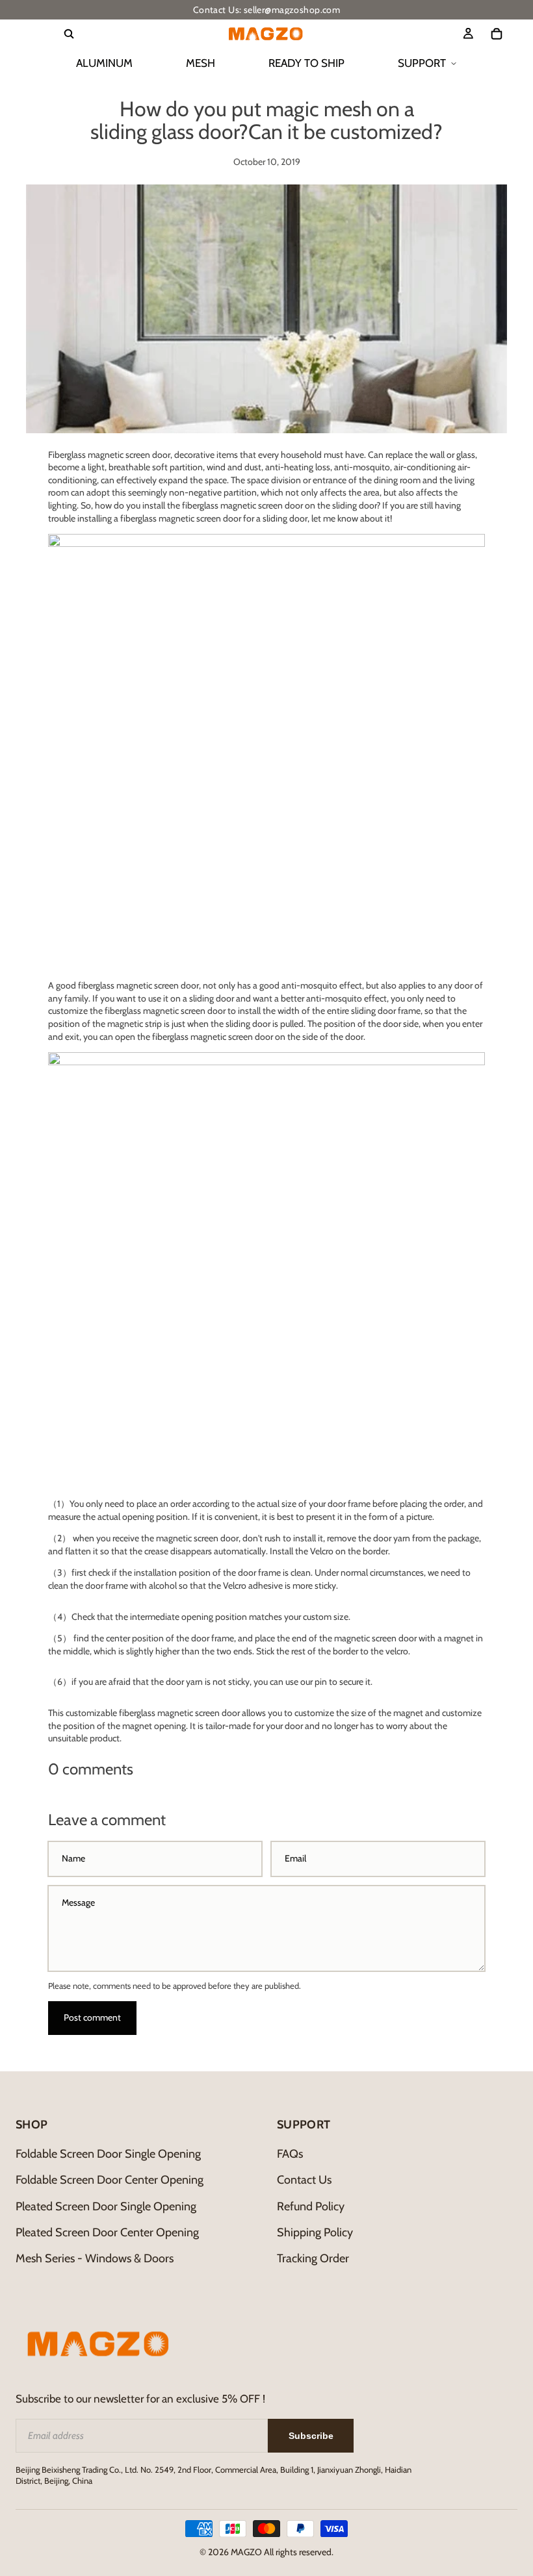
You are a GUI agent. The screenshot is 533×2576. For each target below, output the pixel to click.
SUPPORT (422, 63)
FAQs (290, 2154)
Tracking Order (313, 2258)
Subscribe (311, 2436)
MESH (201, 63)
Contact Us (304, 2180)
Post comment (92, 2017)
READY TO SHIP (306, 63)
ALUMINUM (104, 63)
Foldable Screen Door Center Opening (110, 2180)
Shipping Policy (315, 2232)
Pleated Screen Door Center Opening (107, 2232)
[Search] (69, 34)
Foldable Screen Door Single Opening (108, 2154)
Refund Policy (311, 2206)
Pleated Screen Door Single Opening (106, 2206)
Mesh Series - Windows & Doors (95, 2258)
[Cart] (497, 34)
